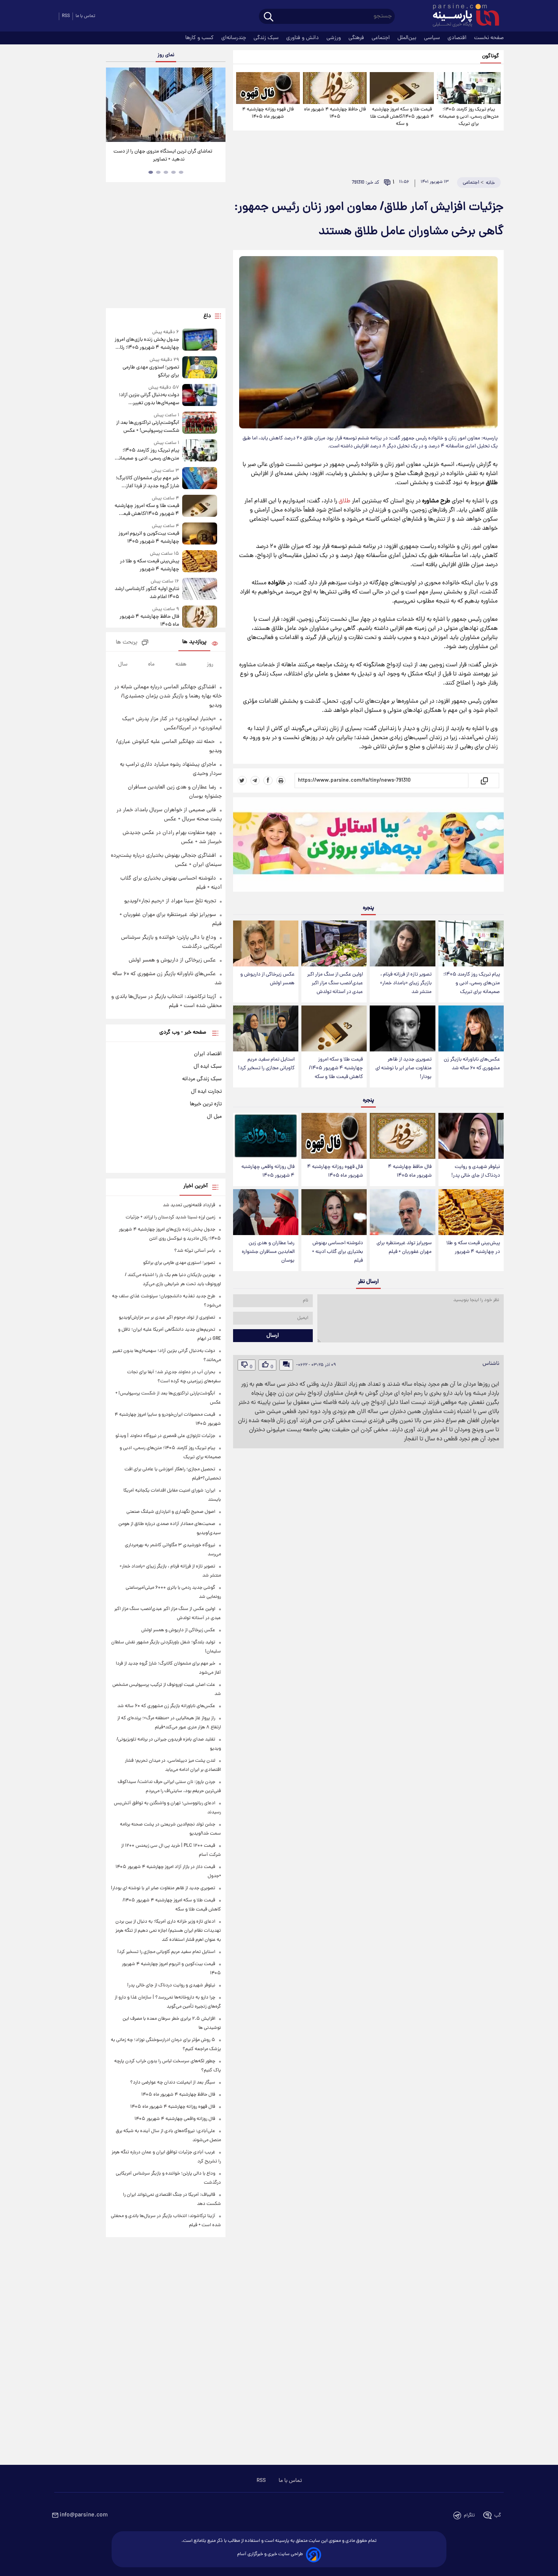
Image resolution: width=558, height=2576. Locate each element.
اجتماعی (381, 38)
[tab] (181, 172)
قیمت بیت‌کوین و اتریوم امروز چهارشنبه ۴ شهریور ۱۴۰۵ (149, 538)
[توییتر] (242, 781)
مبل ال (214, 1117)
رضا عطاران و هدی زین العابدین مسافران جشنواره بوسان (268, 1252)
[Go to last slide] (115, 106)
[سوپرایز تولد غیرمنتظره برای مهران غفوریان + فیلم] (402, 1212)
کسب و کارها (200, 38)
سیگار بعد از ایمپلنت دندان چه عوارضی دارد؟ (173, 2083)
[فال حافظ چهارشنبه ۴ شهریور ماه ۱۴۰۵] (335, 88)
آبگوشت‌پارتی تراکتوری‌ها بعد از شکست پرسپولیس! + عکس (147, 427)
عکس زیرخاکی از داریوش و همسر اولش (267, 979)
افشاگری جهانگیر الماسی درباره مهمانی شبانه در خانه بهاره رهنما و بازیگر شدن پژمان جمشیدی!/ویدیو (168, 696)
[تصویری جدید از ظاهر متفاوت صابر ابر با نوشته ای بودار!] (402, 1028)
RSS (66, 16)
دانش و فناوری (303, 38)
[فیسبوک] (268, 781)
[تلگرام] (255, 781)
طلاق (344, 501)
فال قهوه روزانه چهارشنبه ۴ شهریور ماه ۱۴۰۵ (268, 113)
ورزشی (334, 38)
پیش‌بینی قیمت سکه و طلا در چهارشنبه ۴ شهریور (473, 1248)
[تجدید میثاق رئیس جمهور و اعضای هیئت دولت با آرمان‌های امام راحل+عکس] (166, 105)
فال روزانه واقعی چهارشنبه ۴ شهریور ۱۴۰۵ (268, 1171)
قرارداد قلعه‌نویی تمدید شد (189, 1205)
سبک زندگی (267, 38)
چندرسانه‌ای (234, 38)
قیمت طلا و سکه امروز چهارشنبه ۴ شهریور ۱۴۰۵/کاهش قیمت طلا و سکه (402, 117)
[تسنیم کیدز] (368, 846)
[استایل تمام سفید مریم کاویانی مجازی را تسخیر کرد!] (266, 1028)
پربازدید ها (194, 642)
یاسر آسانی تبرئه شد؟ (195, 1251)
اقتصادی (458, 38)
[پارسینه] (462, 16)
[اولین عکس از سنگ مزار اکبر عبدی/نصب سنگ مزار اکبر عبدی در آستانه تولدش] (334, 943)
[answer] (286, 1365)
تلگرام (469, 2515)
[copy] (484, 781)
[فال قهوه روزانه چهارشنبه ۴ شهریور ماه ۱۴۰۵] (268, 88)
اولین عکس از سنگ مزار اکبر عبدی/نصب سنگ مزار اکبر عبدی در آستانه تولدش (335, 983)
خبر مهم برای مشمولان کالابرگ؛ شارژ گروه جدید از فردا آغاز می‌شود (147, 482)
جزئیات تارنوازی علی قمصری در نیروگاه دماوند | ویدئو (165, 1436)
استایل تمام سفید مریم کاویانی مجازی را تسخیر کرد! (266, 1064)
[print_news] (281, 781)
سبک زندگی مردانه (202, 1079)
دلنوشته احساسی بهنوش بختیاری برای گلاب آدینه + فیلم (337, 1252)
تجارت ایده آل (206, 1092)
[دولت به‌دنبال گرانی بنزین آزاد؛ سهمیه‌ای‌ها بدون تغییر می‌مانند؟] (200, 396)
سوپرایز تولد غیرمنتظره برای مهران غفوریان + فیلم (404, 1248)
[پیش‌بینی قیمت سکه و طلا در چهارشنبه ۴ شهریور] (471, 1212)
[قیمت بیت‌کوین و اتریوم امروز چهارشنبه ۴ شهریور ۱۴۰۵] (200, 534)
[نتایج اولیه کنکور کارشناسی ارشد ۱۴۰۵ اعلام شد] (200, 589)
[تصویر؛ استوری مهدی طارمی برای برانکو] (200, 368)
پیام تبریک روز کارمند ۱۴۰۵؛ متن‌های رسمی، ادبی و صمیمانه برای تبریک (469, 117)
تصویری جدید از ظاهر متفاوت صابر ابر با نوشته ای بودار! (404, 1068)
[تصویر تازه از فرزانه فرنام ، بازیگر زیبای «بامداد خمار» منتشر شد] (402, 943)
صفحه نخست (489, 38)
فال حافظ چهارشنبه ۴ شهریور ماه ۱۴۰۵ (335, 113)
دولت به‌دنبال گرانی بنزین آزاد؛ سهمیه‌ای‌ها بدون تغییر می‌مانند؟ (149, 399)
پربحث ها (127, 643)
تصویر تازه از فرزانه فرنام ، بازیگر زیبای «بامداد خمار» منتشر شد (406, 983)
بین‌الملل (408, 38)
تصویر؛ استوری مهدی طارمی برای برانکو (151, 371)
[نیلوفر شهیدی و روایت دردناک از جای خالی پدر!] (471, 1136)
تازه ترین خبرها (206, 1104)
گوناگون (491, 56)
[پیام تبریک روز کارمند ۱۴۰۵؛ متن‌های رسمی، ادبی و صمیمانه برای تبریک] (469, 88)
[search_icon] (269, 17)
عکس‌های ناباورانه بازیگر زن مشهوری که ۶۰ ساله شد (472, 1064)
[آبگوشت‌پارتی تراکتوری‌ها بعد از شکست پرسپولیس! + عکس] (200, 423)
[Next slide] (217, 106)
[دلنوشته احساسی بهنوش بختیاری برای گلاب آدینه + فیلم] (334, 1212)
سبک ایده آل (208, 1067)
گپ (498, 2515)
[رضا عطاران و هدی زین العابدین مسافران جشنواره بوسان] (266, 1212)
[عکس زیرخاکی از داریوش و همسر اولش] (266, 943)
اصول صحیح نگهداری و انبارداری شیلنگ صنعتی (171, 1512)
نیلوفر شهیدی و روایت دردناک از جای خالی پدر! (476, 1171)
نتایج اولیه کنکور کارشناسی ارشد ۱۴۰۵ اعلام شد (147, 593)
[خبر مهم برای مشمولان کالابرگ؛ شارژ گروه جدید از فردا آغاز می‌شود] (200, 479)
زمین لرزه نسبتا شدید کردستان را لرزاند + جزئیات (170, 1217)
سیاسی (433, 38)
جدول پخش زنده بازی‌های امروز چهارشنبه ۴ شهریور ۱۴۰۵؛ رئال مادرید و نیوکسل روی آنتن (147, 344)
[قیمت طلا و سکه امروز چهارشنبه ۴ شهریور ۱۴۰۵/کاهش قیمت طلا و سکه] (402, 88)
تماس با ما (85, 16)
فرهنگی (357, 38)
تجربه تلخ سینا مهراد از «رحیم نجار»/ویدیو (170, 901)
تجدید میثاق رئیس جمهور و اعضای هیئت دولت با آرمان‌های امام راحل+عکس (163, 156)
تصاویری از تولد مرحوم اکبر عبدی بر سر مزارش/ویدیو (167, 1318)
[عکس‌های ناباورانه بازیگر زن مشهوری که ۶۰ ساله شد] (471, 1028)
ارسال (273, 1336)
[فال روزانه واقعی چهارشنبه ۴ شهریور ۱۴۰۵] (266, 1136)
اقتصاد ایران (208, 1054)
